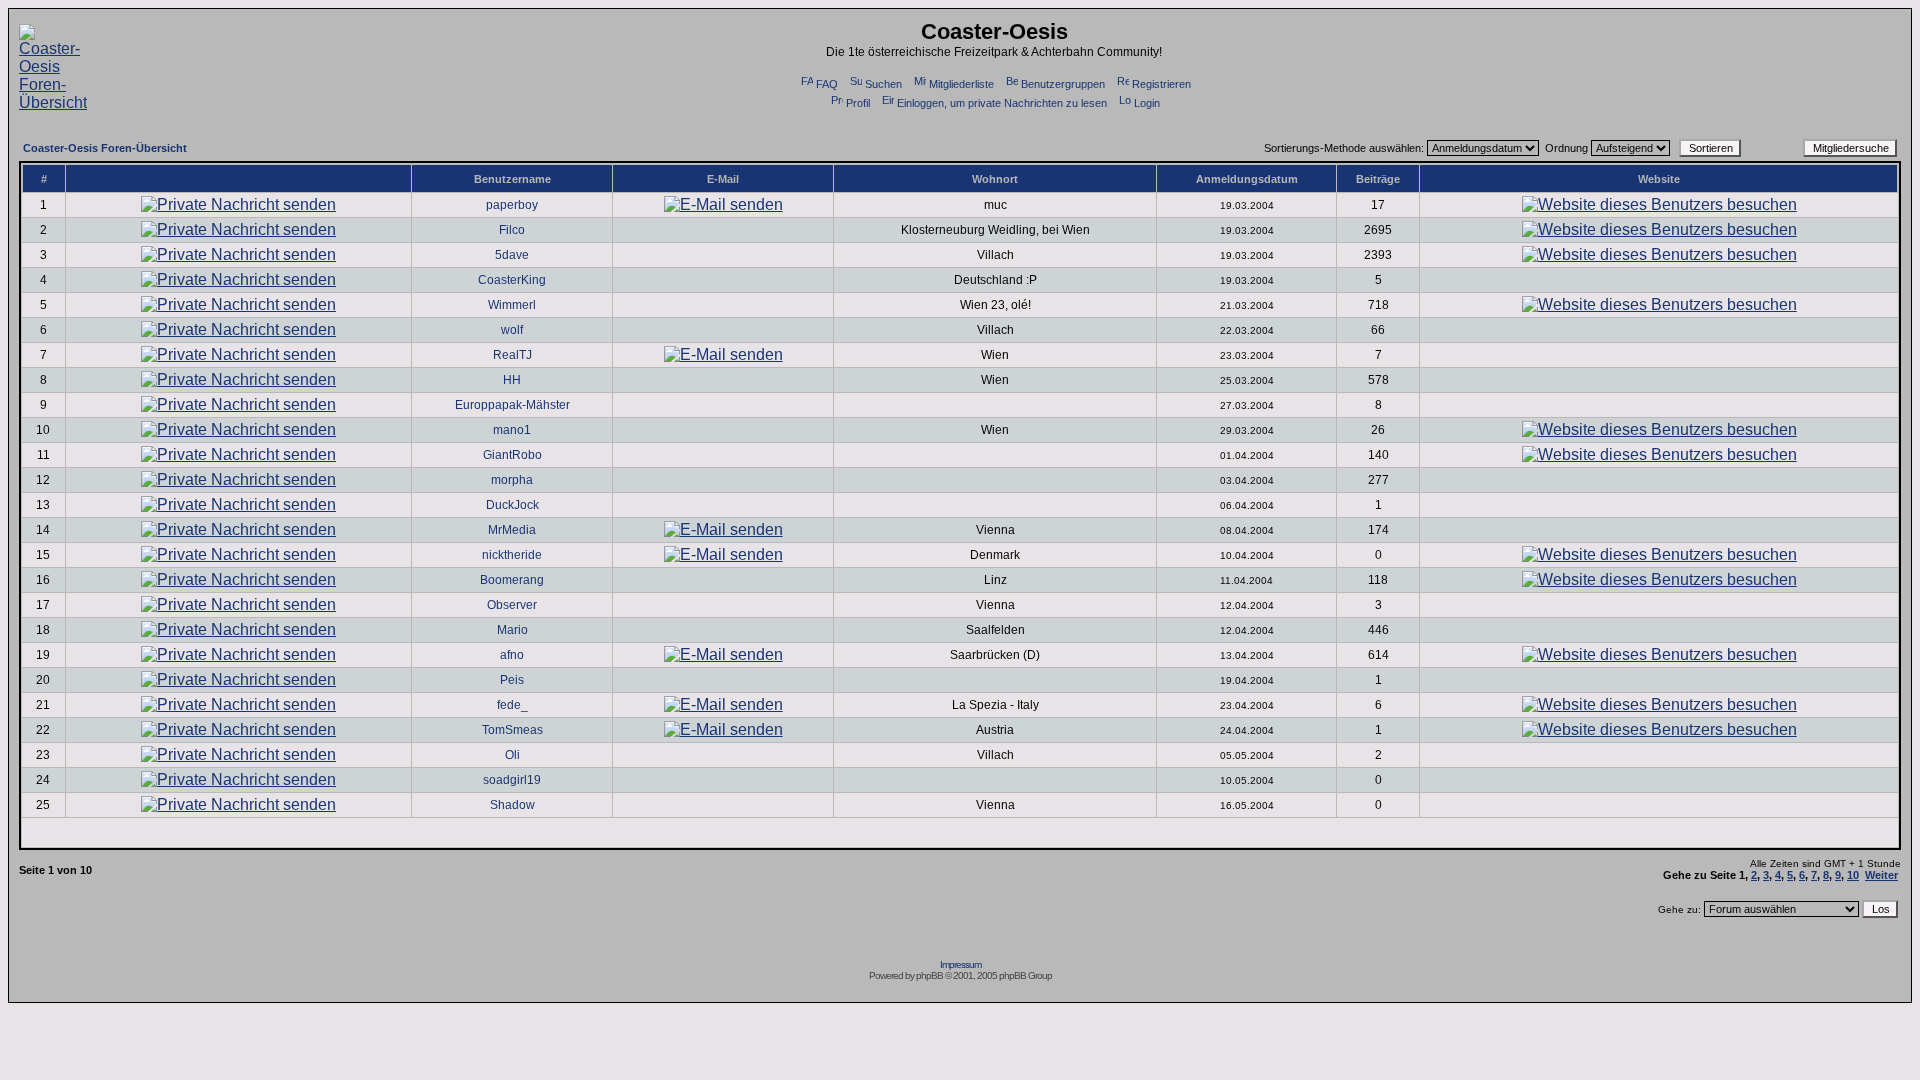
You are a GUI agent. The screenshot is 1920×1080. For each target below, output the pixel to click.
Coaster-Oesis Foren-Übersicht (105, 148)
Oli (512, 755)
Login (1147, 103)
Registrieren (1161, 84)
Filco (512, 230)
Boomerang (512, 580)
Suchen (883, 84)
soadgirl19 (512, 780)
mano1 (512, 430)
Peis (512, 680)
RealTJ (512, 355)
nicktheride (512, 555)
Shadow (512, 805)
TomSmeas (512, 730)
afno (512, 655)
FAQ (827, 84)
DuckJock (512, 505)
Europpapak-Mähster (512, 405)
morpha (512, 480)
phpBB (929, 975)
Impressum (960, 964)
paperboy (512, 205)
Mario (512, 630)
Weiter (1881, 875)
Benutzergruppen (1063, 84)
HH (512, 380)
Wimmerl (512, 305)
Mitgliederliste (961, 84)
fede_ (512, 705)
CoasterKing (512, 280)
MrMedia (512, 530)
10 (1853, 875)
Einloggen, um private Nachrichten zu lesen (1002, 103)
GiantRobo (512, 455)
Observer (512, 605)
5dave (512, 255)
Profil (858, 103)
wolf (512, 330)
